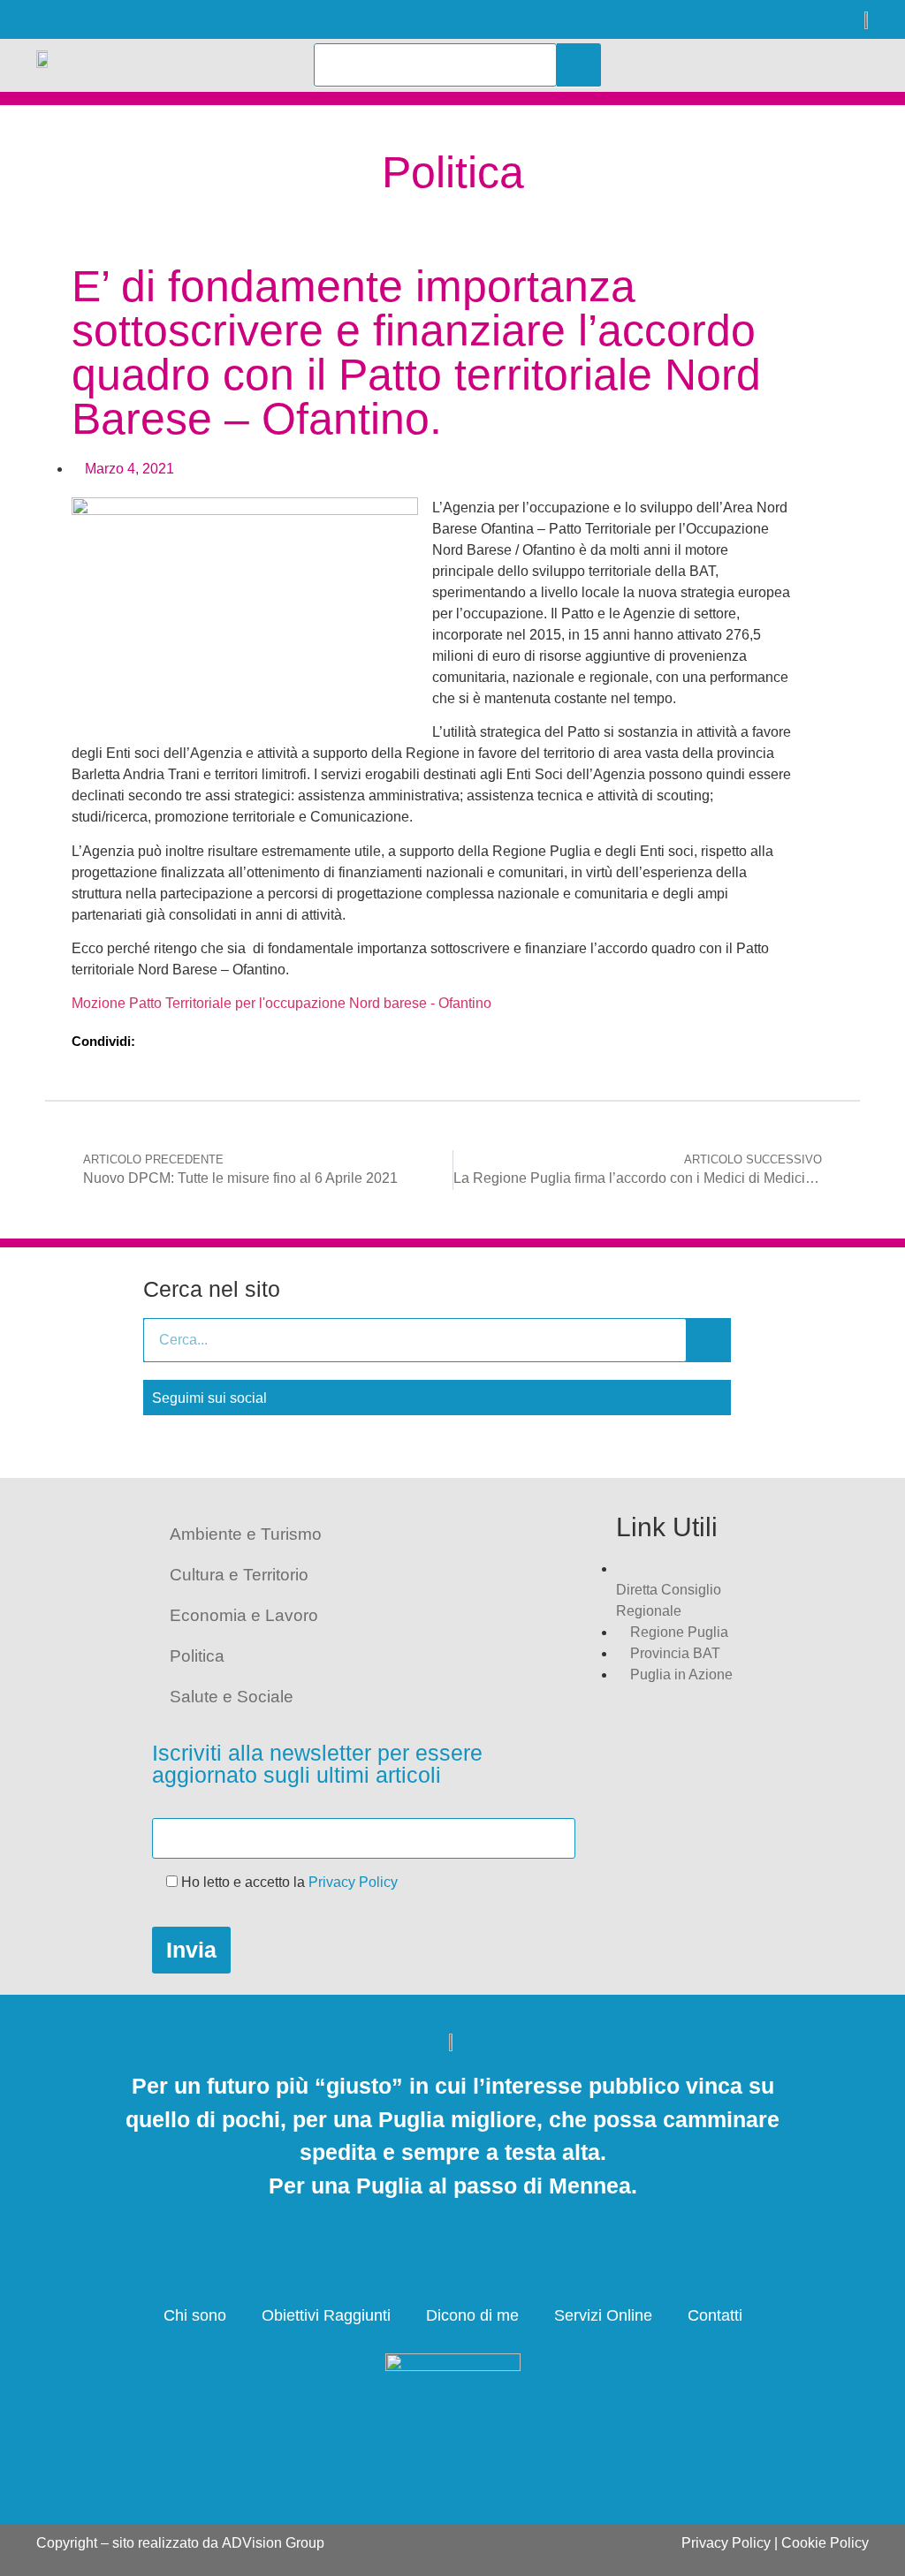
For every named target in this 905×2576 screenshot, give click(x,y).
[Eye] (220, 20)
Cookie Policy (825, 2543)
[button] (799, 65)
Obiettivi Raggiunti (326, 2315)
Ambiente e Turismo (246, 1534)
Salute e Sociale (232, 1697)
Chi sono (195, 2315)
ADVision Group (273, 2543)
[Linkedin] (131, 20)
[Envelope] (175, 20)
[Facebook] (43, 20)
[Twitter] (87, 20)
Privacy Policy (353, 1882)
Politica (197, 1656)
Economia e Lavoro (244, 1615)
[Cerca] (579, 65)
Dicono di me (472, 2315)
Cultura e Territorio (239, 1575)
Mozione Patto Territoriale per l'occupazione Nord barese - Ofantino (281, 1003)
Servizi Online (603, 2315)
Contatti (715, 2315)
